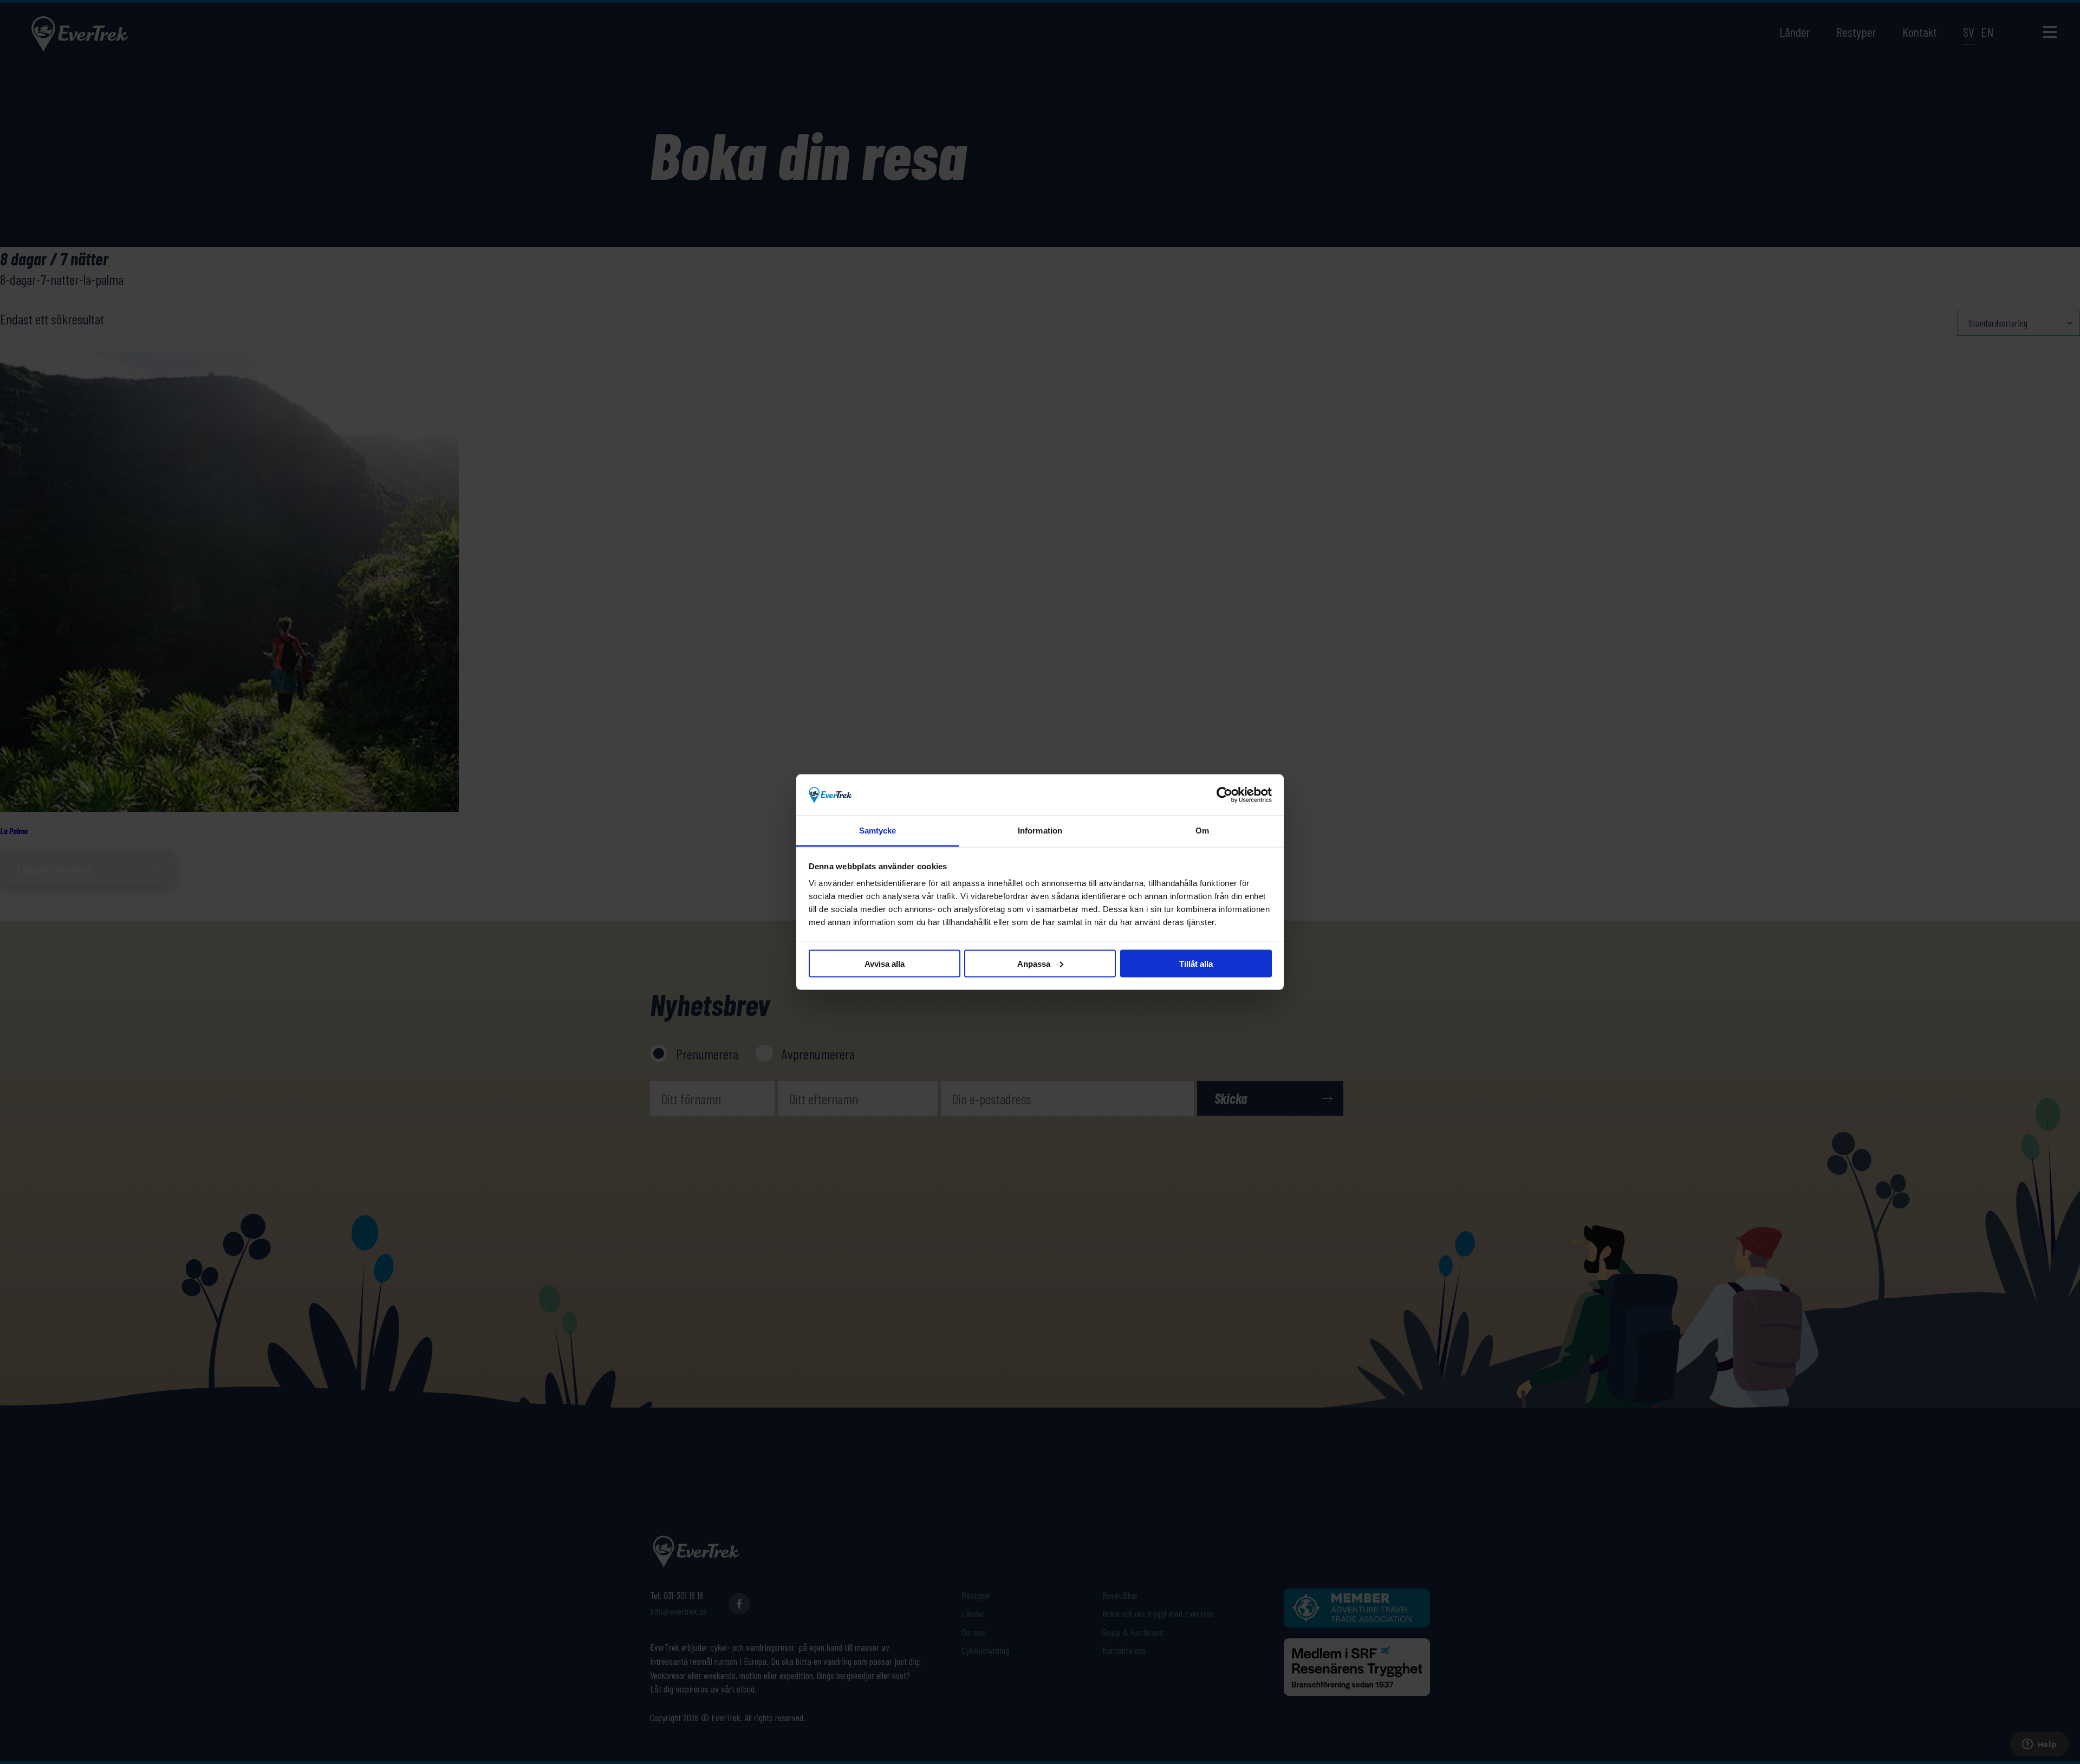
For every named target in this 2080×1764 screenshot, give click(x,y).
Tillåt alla (1196, 963)
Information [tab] (1040, 831)
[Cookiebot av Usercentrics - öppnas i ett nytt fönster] (1224, 795)
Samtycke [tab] (878, 831)
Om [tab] (1202, 831)
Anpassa (1034, 963)
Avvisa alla (885, 963)
